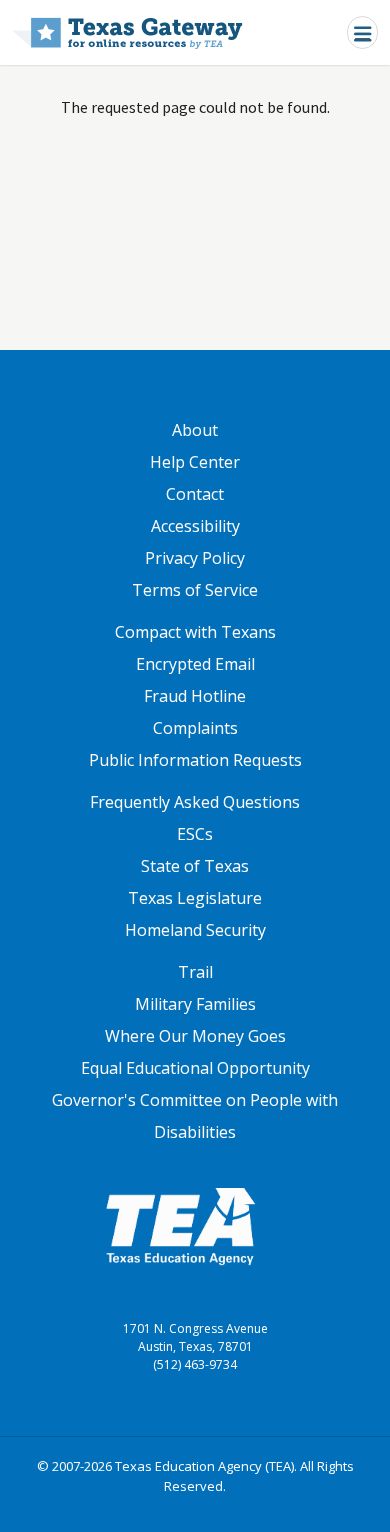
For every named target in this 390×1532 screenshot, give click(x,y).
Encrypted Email (195, 664)
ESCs (195, 834)
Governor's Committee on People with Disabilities (195, 1116)
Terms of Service (195, 590)
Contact (195, 494)
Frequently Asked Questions (195, 802)
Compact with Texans (195, 632)
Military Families (195, 1004)
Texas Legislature (195, 898)
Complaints (195, 728)
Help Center (195, 462)
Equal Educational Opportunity (195, 1068)
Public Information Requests (195, 760)
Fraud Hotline (195, 696)
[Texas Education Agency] (180, 1225)
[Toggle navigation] (362, 32)
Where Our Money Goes (195, 1036)
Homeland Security (195, 930)
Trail (195, 972)
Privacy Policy (195, 558)
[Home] (127, 32)
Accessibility (195, 526)
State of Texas (195, 866)
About (195, 430)
